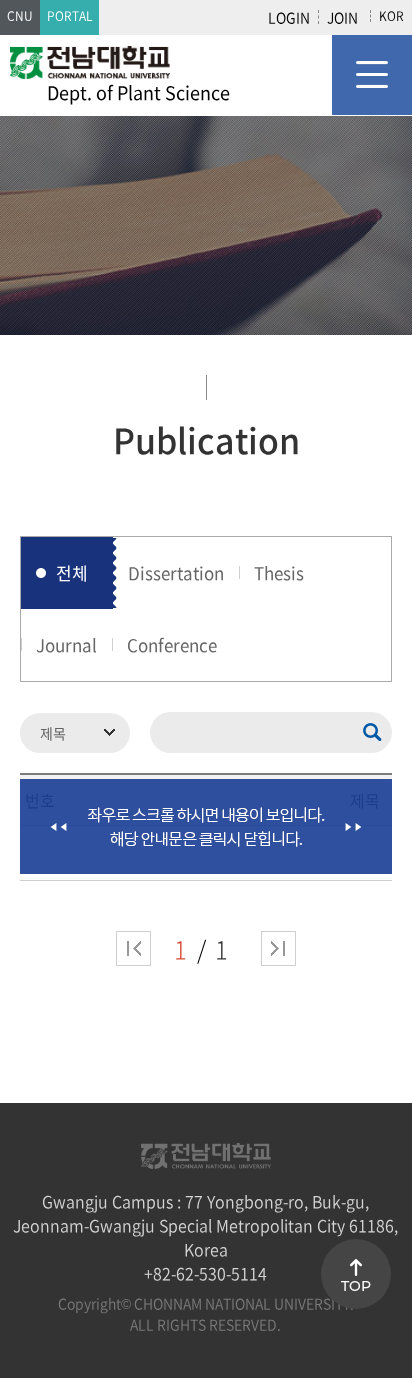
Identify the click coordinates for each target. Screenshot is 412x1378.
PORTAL (69, 16)
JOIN (342, 17)
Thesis (279, 572)
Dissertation (176, 572)
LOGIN (289, 17)
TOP (356, 1286)
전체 (72, 572)
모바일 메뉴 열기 (372, 75)
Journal (66, 644)
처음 (133, 948)
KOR (391, 16)
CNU (20, 16)
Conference (172, 644)
